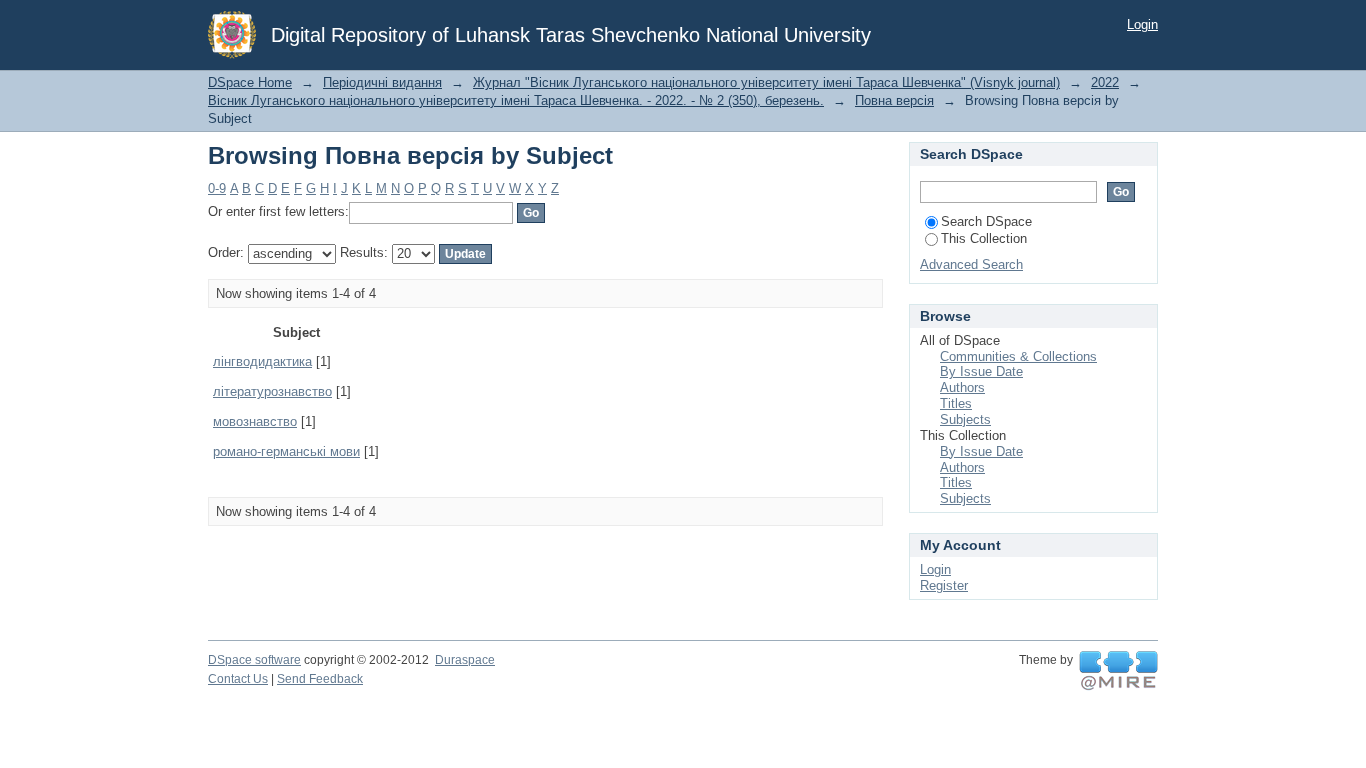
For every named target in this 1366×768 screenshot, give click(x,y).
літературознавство (272, 391)
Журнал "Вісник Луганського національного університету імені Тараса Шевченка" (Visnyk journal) (766, 82)
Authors (962, 387)
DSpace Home (250, 82)
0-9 (217, 188)
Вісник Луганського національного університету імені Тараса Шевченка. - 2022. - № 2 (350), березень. (516, 100)
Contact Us (238, 679)
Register (944, 585)
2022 (1105, 82)
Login (1142, 24)
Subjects (965, 419)
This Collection (984, 238)
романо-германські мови (286, 451)
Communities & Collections (1018, 356)
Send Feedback (320, 679)
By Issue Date (981, 371)
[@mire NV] (1118, 671)
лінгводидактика (262, 361)
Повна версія (894, 100)
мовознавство (255, 421)
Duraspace (465, 660)
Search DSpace (986, 221)
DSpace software (254, 660)
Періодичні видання (382, 82)
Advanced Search (971, 264)
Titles (956, 403)
